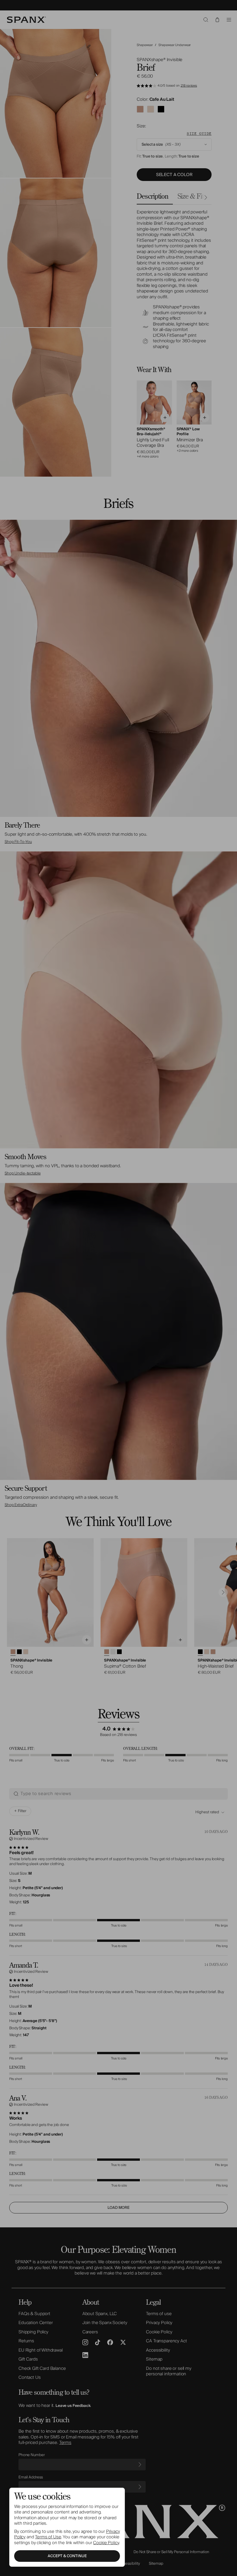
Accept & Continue (67, 2556)
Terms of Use (48, 2537)
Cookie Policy (106, 2543)
